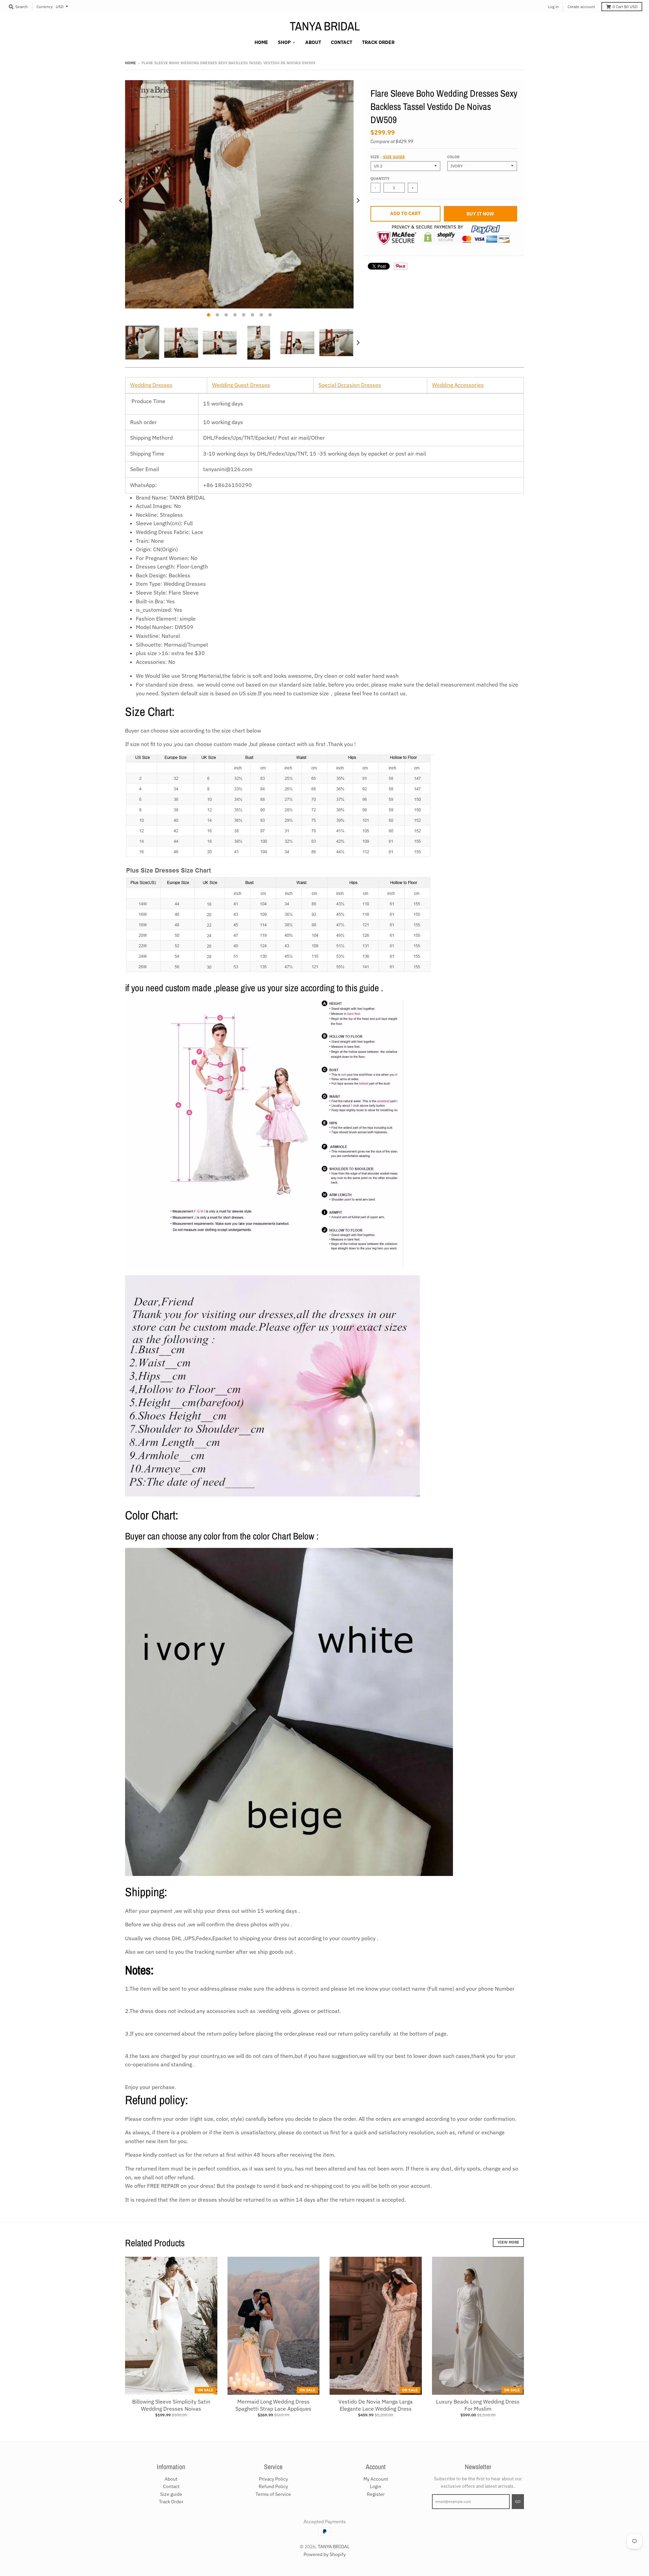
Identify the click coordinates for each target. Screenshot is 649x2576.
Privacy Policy (273, 2479)
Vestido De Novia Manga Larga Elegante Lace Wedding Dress (376, 2405)
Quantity (380, 179)
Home (130, 63)
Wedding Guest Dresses (241, 385)
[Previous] (121, 201)
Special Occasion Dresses (350, 385)
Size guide (394, 157)
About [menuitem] (313, 42)
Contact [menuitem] (342, 42)
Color (453, 157)
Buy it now (480, 214)
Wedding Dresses (151, 385)
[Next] (358, 201)
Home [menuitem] (261, 42)
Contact (171, 2486)
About (171, 2479)
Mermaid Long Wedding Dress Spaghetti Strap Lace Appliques (273, 2405)
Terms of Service (273, 2494)
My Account (376, 2479)
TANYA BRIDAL (325, 26)
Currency (45, 7)
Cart (625, 7)
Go (518, 2502)
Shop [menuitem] (284, 42)
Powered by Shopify (325, 2554)
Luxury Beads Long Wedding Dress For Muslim (478, 2405)
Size (388, 157)
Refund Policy (273, 2486)
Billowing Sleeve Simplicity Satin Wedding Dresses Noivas (171, 2405)
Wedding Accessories (458, 385)
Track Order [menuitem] (378, 42)
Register (376, 2494)
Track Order (171, 2502)
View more (508, 2242)
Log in (553, 7)
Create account (581, 7)
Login (376, 2486)
